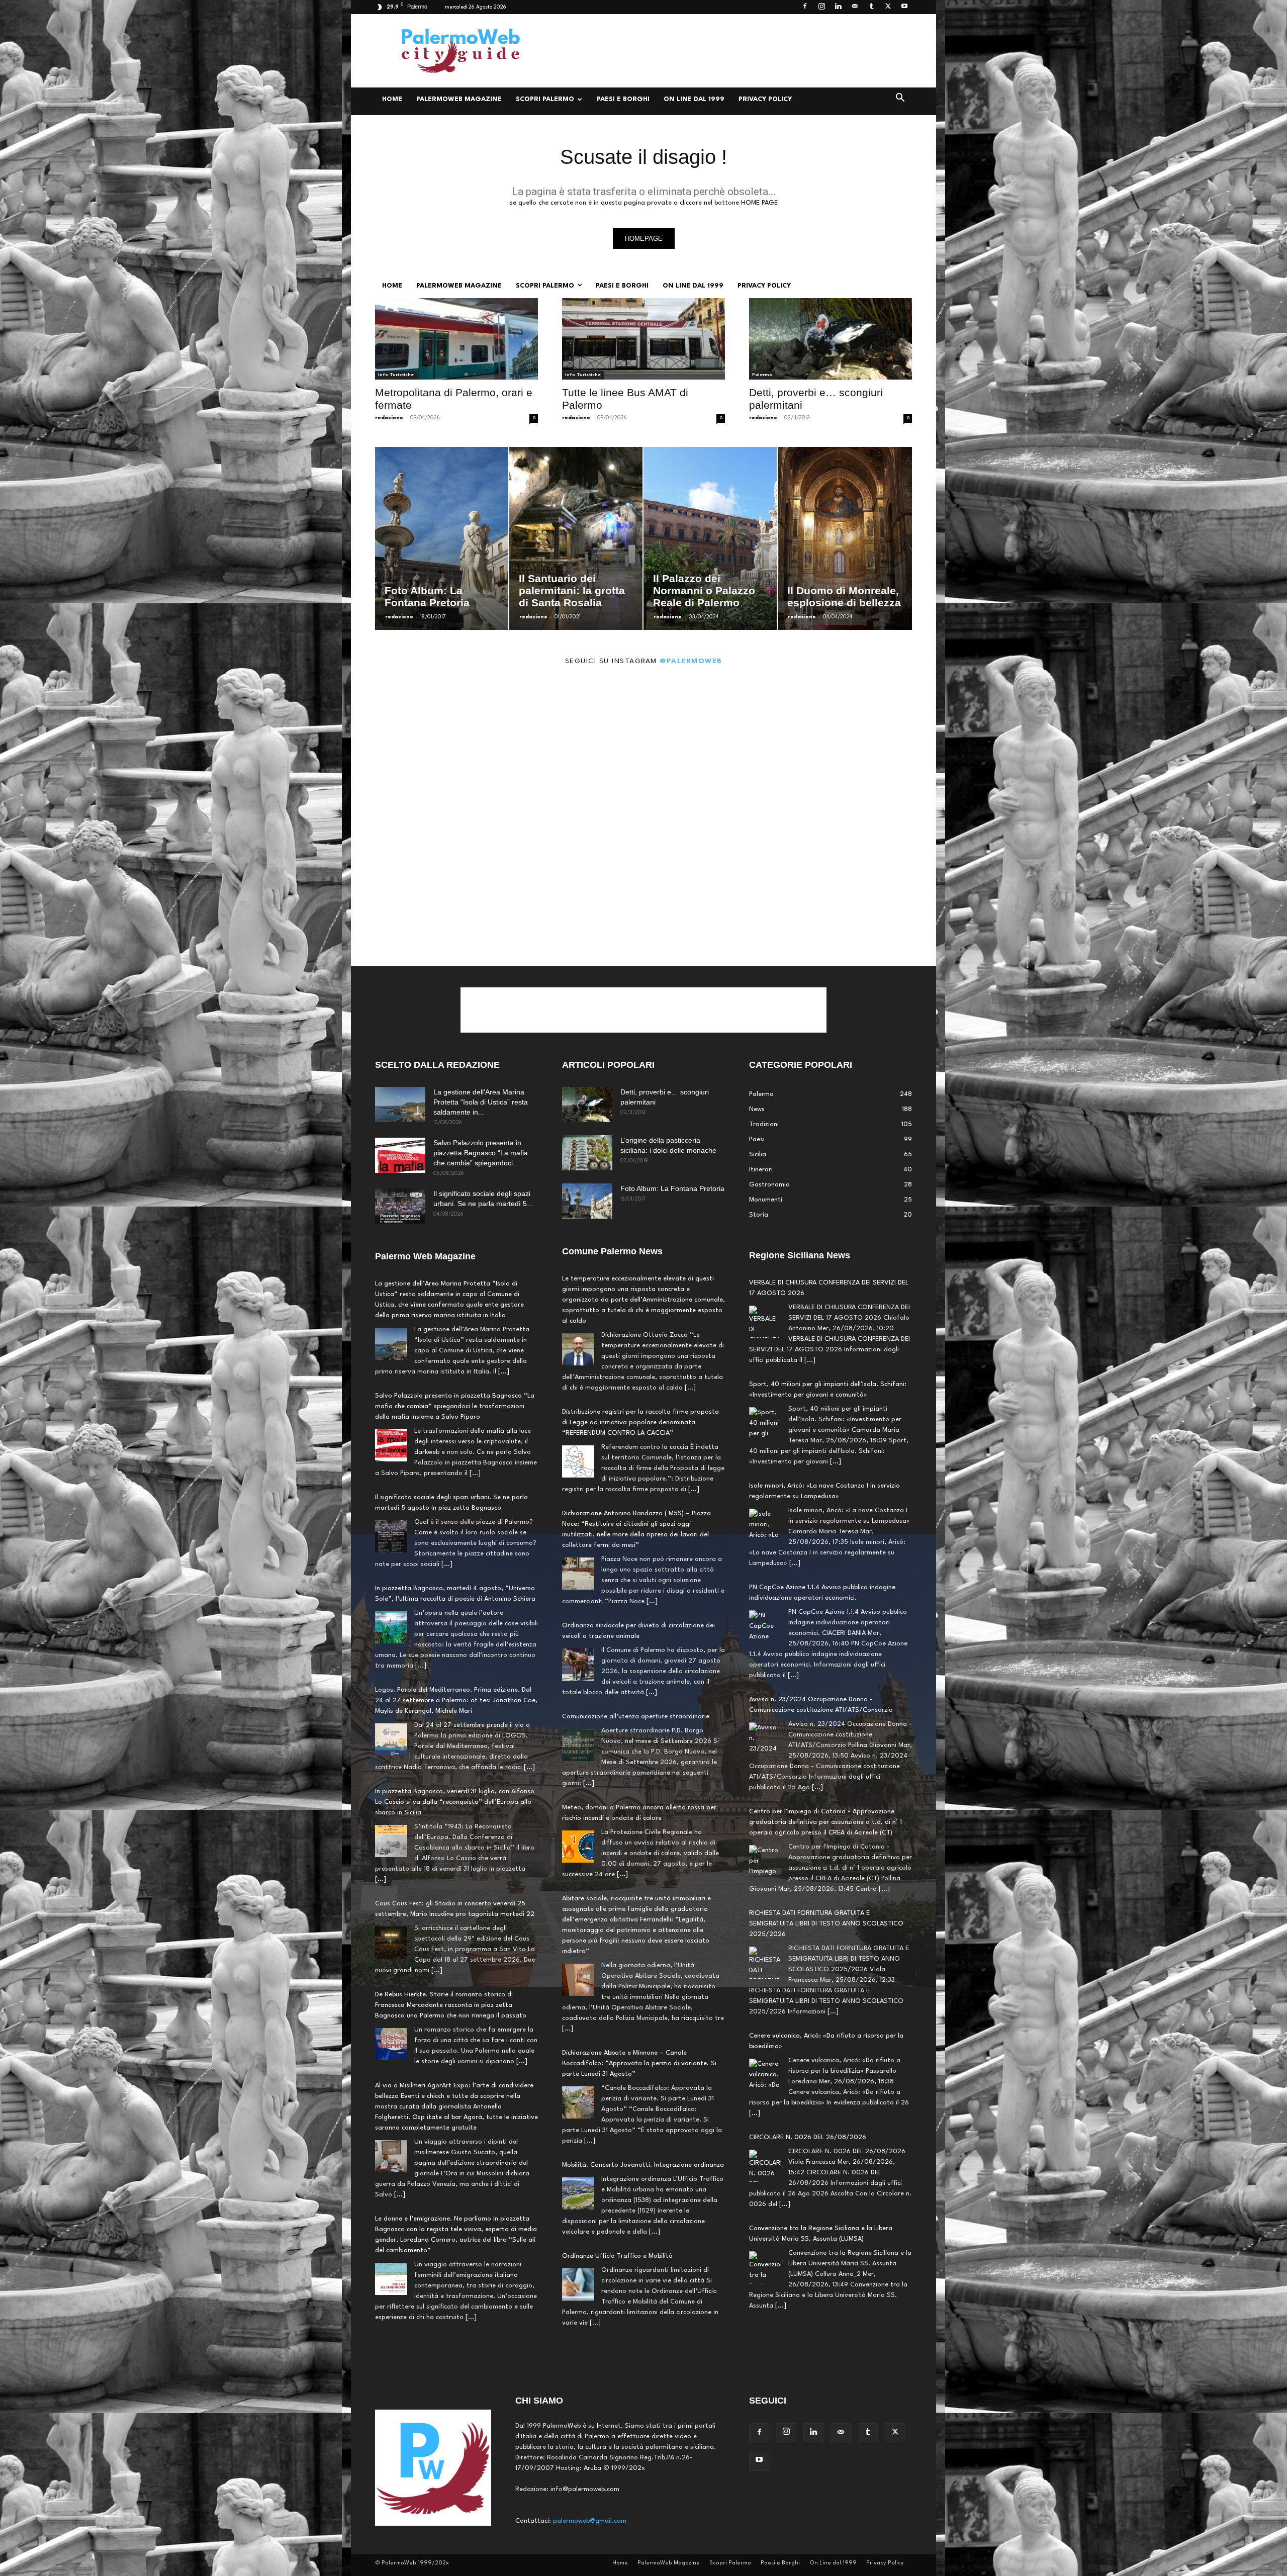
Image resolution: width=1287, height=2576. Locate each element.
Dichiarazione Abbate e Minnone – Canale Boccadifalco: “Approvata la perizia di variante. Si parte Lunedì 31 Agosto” (639, 2063)
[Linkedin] (838, 7)
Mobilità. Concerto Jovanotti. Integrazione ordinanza (643, 2165)
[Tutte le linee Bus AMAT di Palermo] (643, 339)
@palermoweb (691, 661)
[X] (888, 7)
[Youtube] (904, 7)
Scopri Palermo (545, 99)
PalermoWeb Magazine (459, 99)
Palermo (762, 375)
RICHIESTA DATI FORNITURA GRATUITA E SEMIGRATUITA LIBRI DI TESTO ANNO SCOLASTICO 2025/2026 (826, 1822)
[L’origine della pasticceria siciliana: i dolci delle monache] (587, 1153)
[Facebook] (805, 7)
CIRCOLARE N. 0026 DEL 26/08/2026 (808, 2036)
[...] (504, 1372)
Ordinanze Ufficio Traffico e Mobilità (617, 2256)
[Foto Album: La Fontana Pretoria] (587, 1201)
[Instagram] (821, 7)
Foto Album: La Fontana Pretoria (672, 1188)
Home (392, 99)
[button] (900, 100)
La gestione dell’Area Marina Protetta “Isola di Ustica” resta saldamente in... (481, 1102)
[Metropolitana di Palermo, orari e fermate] (456, 339)
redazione (389, 418)
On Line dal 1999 (694, 99)
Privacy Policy (765, 99)
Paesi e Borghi (623, 99)
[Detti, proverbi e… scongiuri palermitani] (831, 339)
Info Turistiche (396, 375)
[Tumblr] (871, 7)
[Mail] (855, 7)
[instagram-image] (424, 747)
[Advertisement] (729, 51)
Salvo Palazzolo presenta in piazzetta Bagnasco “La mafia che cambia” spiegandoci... (481, 1153)
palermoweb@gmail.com (590, 2521)
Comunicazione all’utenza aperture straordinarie (636, 1717)
